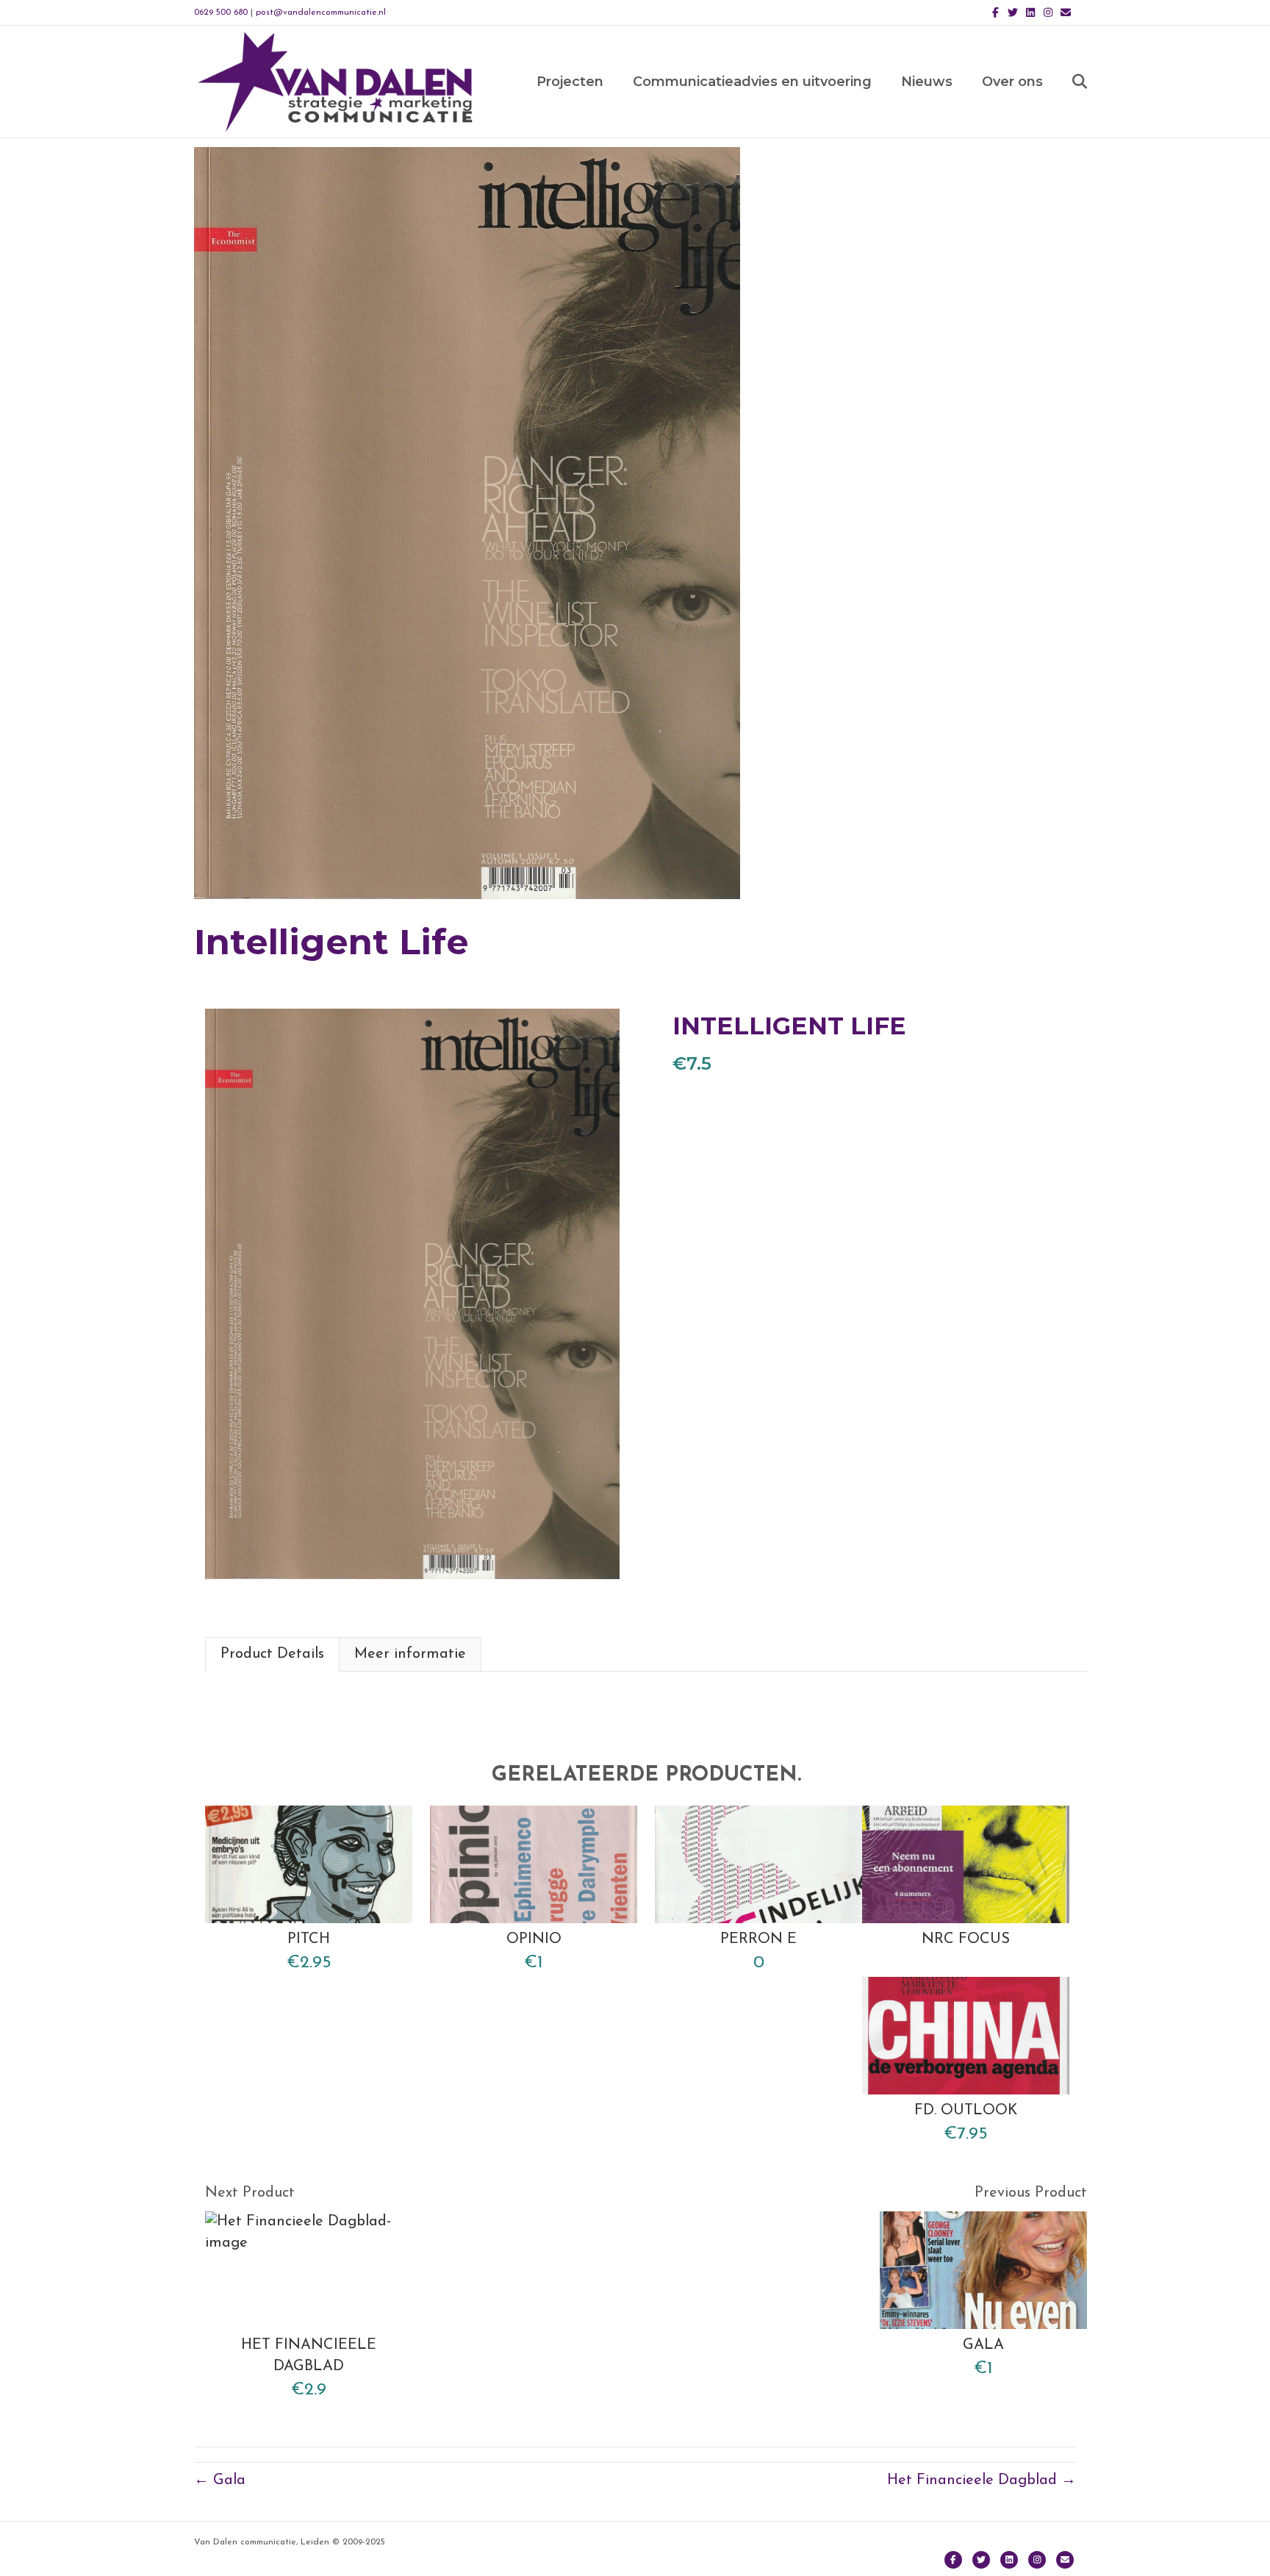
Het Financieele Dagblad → (982, 2480)
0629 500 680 (221, 12)
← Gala (220, 2480)
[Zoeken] (1067, 82)
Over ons (1012, 82)
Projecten (570, 82)
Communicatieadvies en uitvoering (752, 82)
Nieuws (927, 82)
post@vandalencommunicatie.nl (321, 12)
